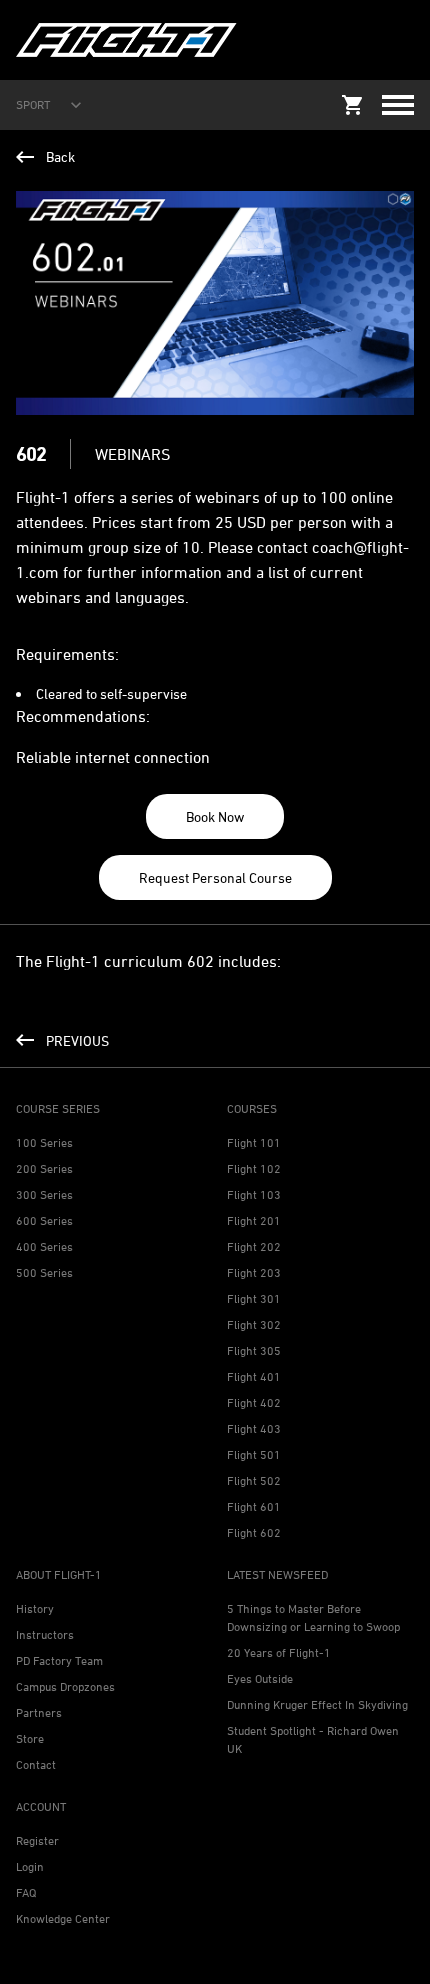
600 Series (44, 1220)
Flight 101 (254, 1142)
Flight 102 (254, 1168)
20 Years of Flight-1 (279, 1652)
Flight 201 (254, 1220)
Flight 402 (254, 1402)
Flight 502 (254, 1480)
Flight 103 (254, 1194)
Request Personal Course (215, 877)
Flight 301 (254, 1298)
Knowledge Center (63, 1918)
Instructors (45, 1634)
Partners (39, 1712)
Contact (36, 1764)
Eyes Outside (260, 1678)
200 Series (44, 1168)
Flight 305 (254, 1350)
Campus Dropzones (65, 1686)
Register (37, 1840)
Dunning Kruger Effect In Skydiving (317, 1704)
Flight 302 (254, 1324)
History (35, 1608)
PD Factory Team (59, 1660)
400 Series (44, 1246)
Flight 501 (254, 1454)
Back (60, 156)
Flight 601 (254, 1506)
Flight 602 (254, 1532)
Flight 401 (254, 1376)
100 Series (44, 1142)
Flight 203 (254, 1272)
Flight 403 (254, 1428)
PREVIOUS (77, 1040)
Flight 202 (254, 1246)
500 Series (44, 1272)
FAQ (26, 1892)
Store (30, 1738)
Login (30, 1866)
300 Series (44, 1194)
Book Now (215, 816)
